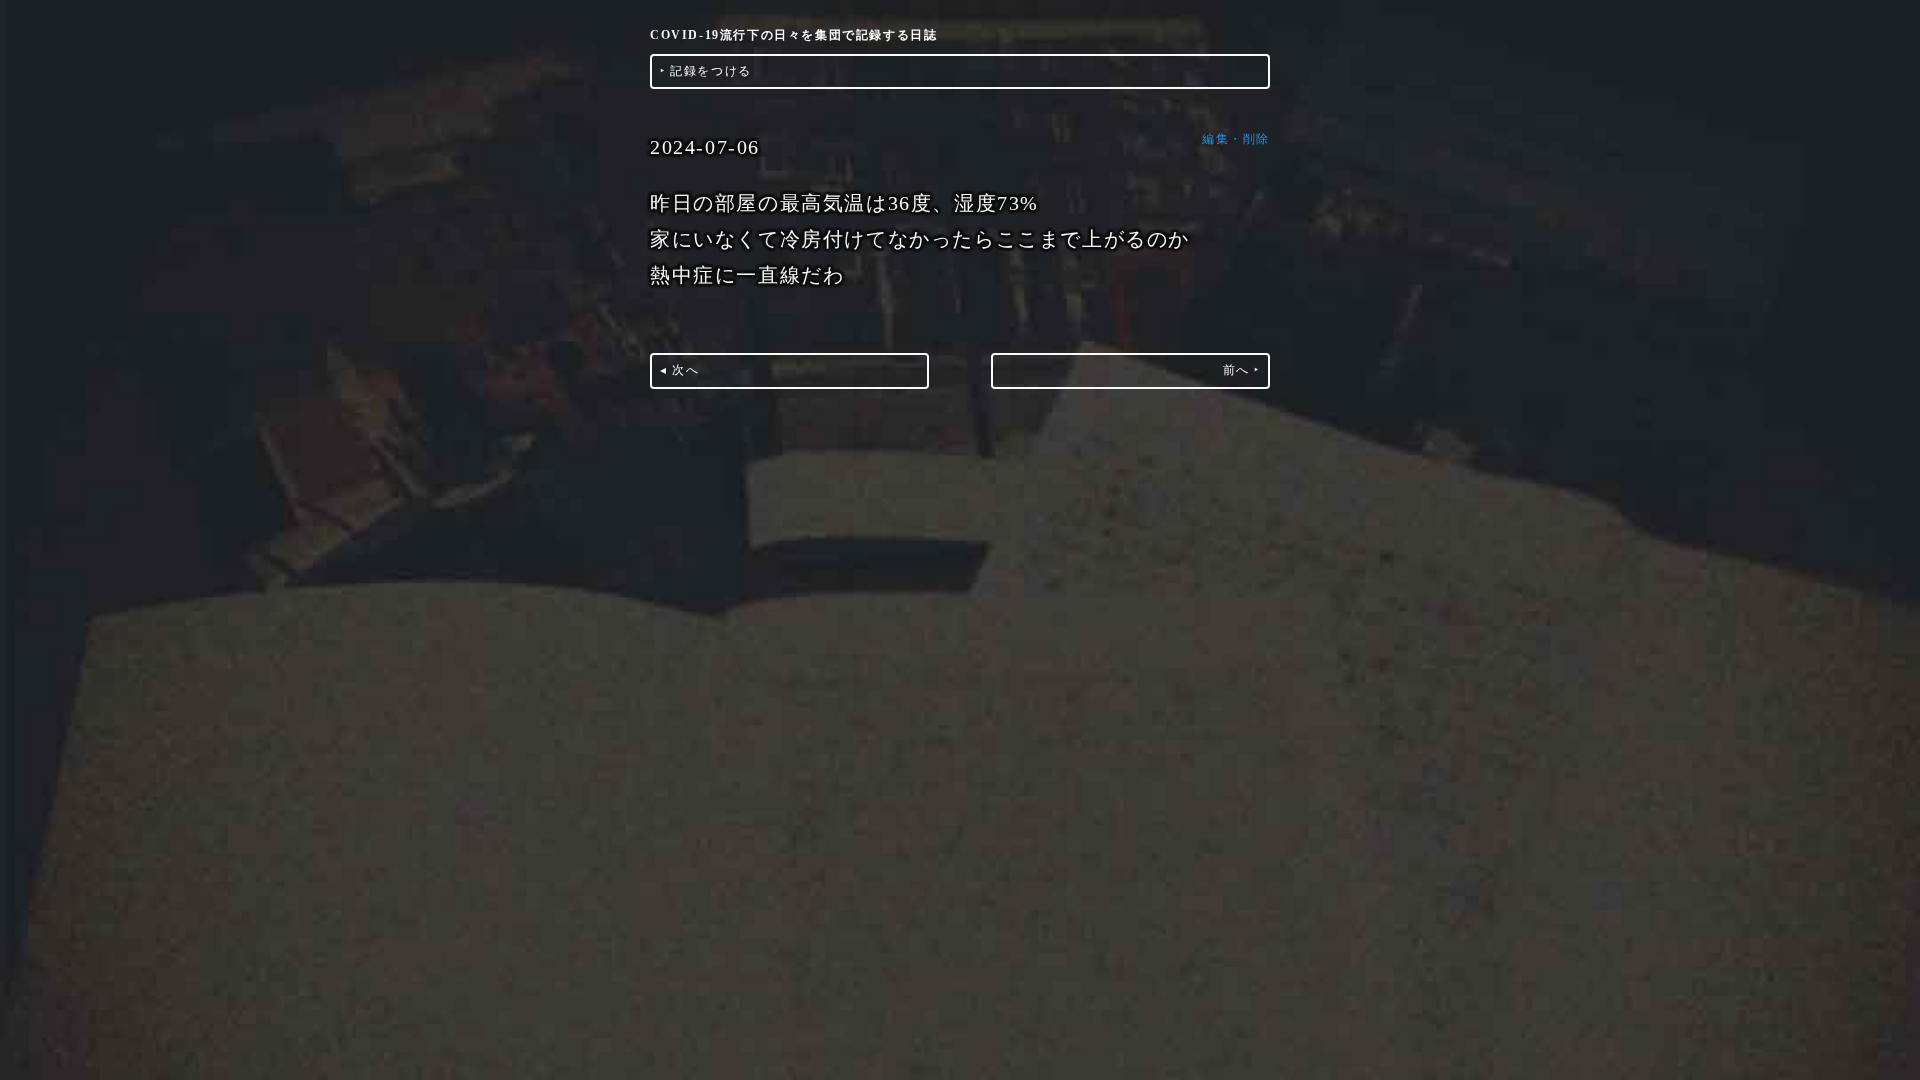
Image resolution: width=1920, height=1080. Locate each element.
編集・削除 (1236, 139)
